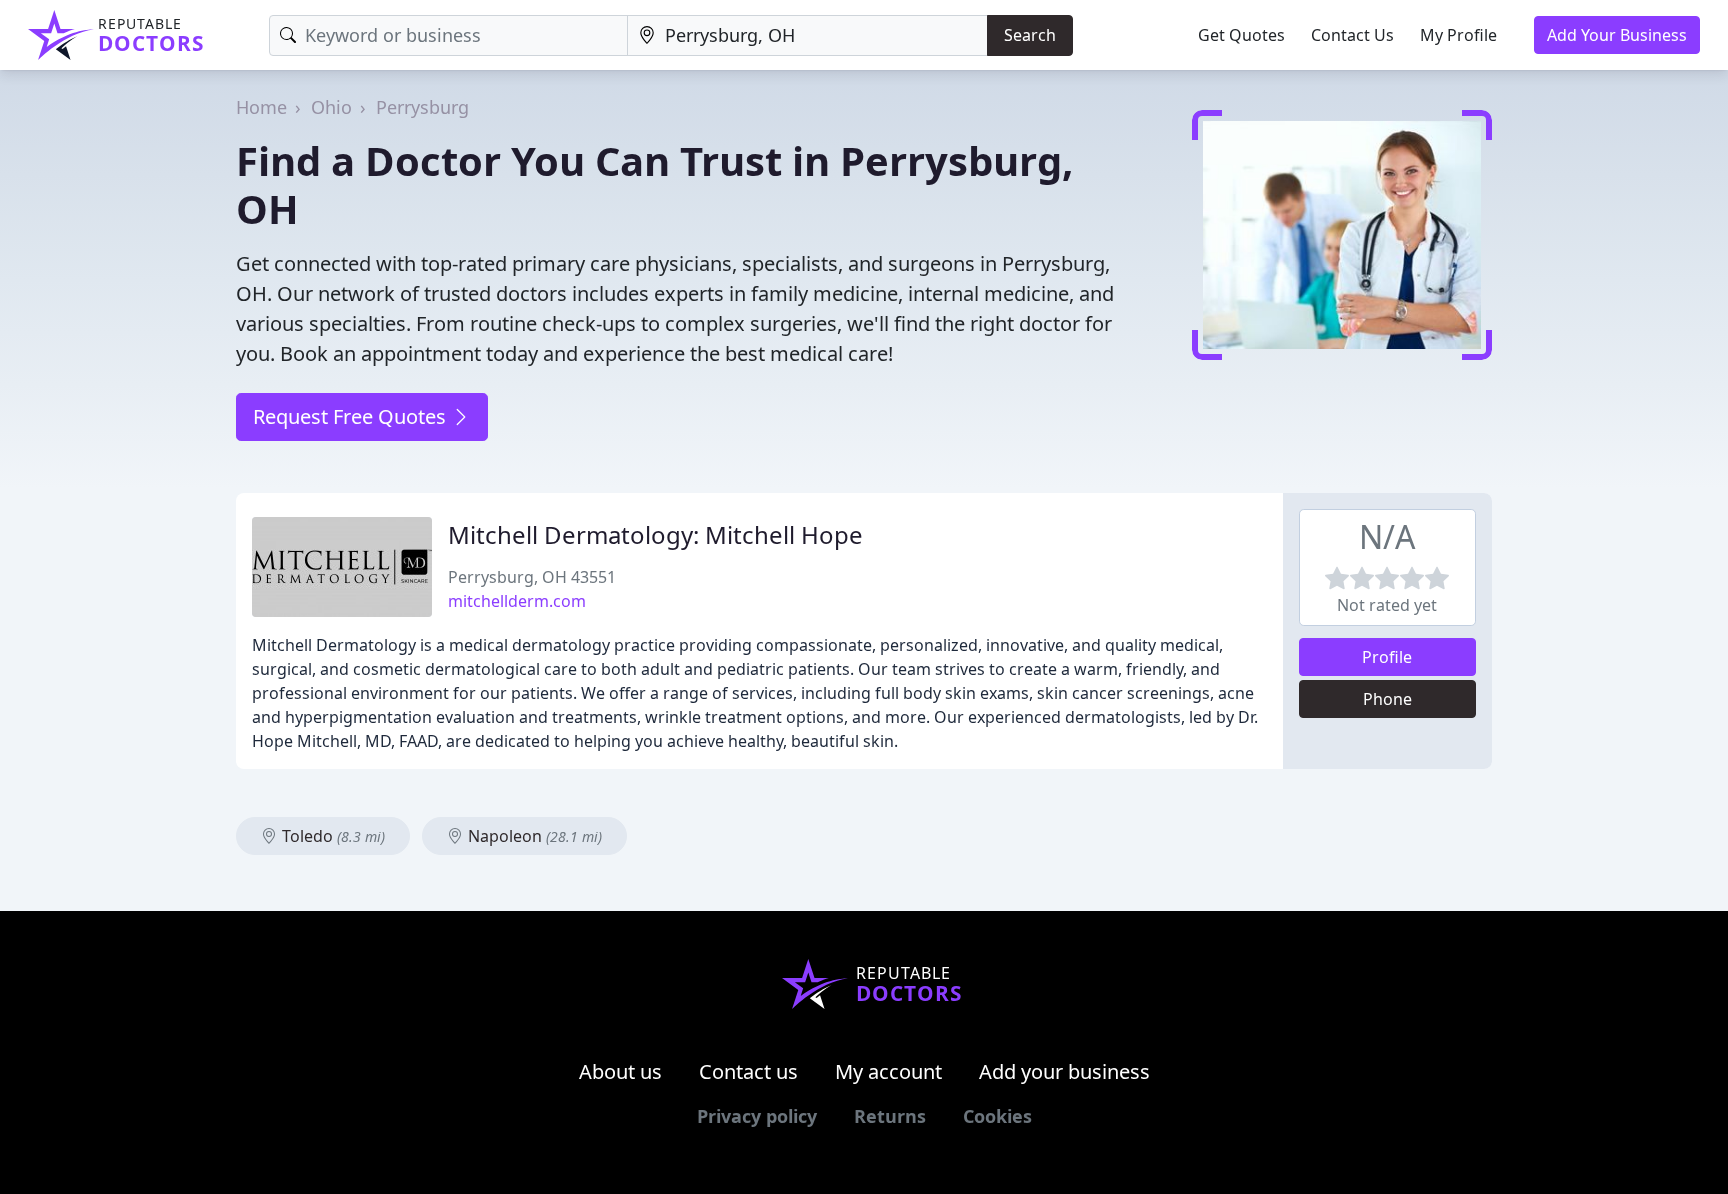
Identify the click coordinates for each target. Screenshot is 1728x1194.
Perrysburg (422, 107)
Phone (1387, 699)
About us (620, 1071)
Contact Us (1352, 35)
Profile (1387, 657)
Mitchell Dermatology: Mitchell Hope (655, 534)
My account (888, 1071)
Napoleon (533, 836)
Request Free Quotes (352, 416)
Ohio (331, 107)
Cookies (997, 1116)
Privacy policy (757, 1116)
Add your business (1064, 1071)
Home (261, 107)
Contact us (748, 1071)
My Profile (1458, 35)
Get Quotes (1241, 35)
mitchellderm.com (517, 601)
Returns (890, 1116)
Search (1030, 35)
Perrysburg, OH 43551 (532, 577)
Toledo (331, 836)
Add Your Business (1617, 35)
